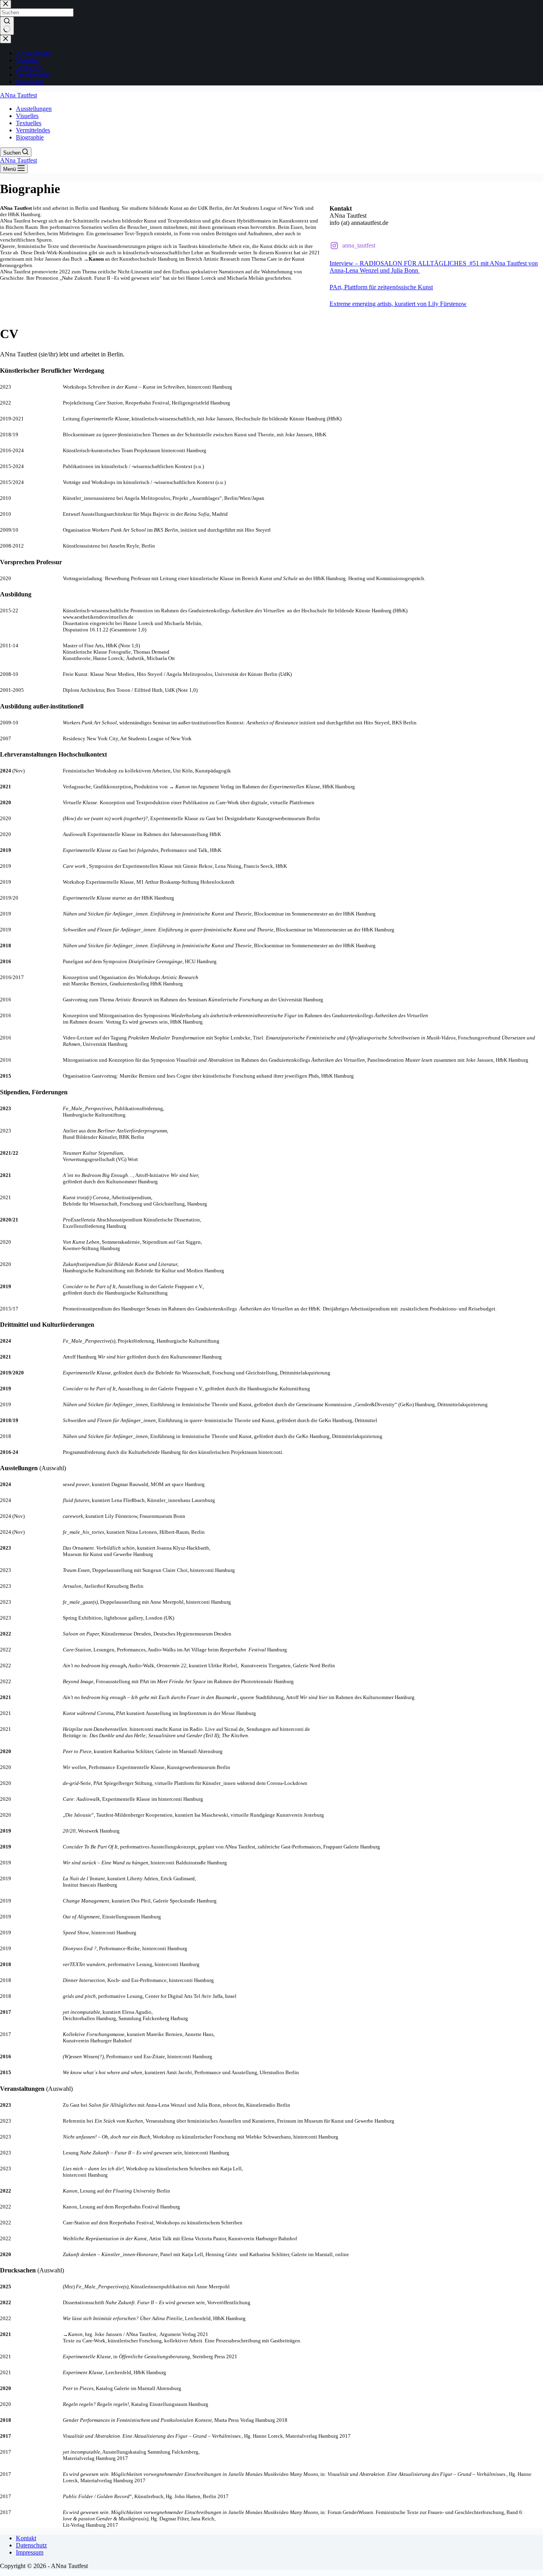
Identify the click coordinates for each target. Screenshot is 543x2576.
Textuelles (29, 123)
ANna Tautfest (18, 95)
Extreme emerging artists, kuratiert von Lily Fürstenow (398, 304)
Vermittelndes (33, 130)
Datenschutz (31, 2545)
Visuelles (27, 116)
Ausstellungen (34, 109)
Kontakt (26, 2538)
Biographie (30, 137)
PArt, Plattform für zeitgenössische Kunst (381, 287)
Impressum (30, 2552)
